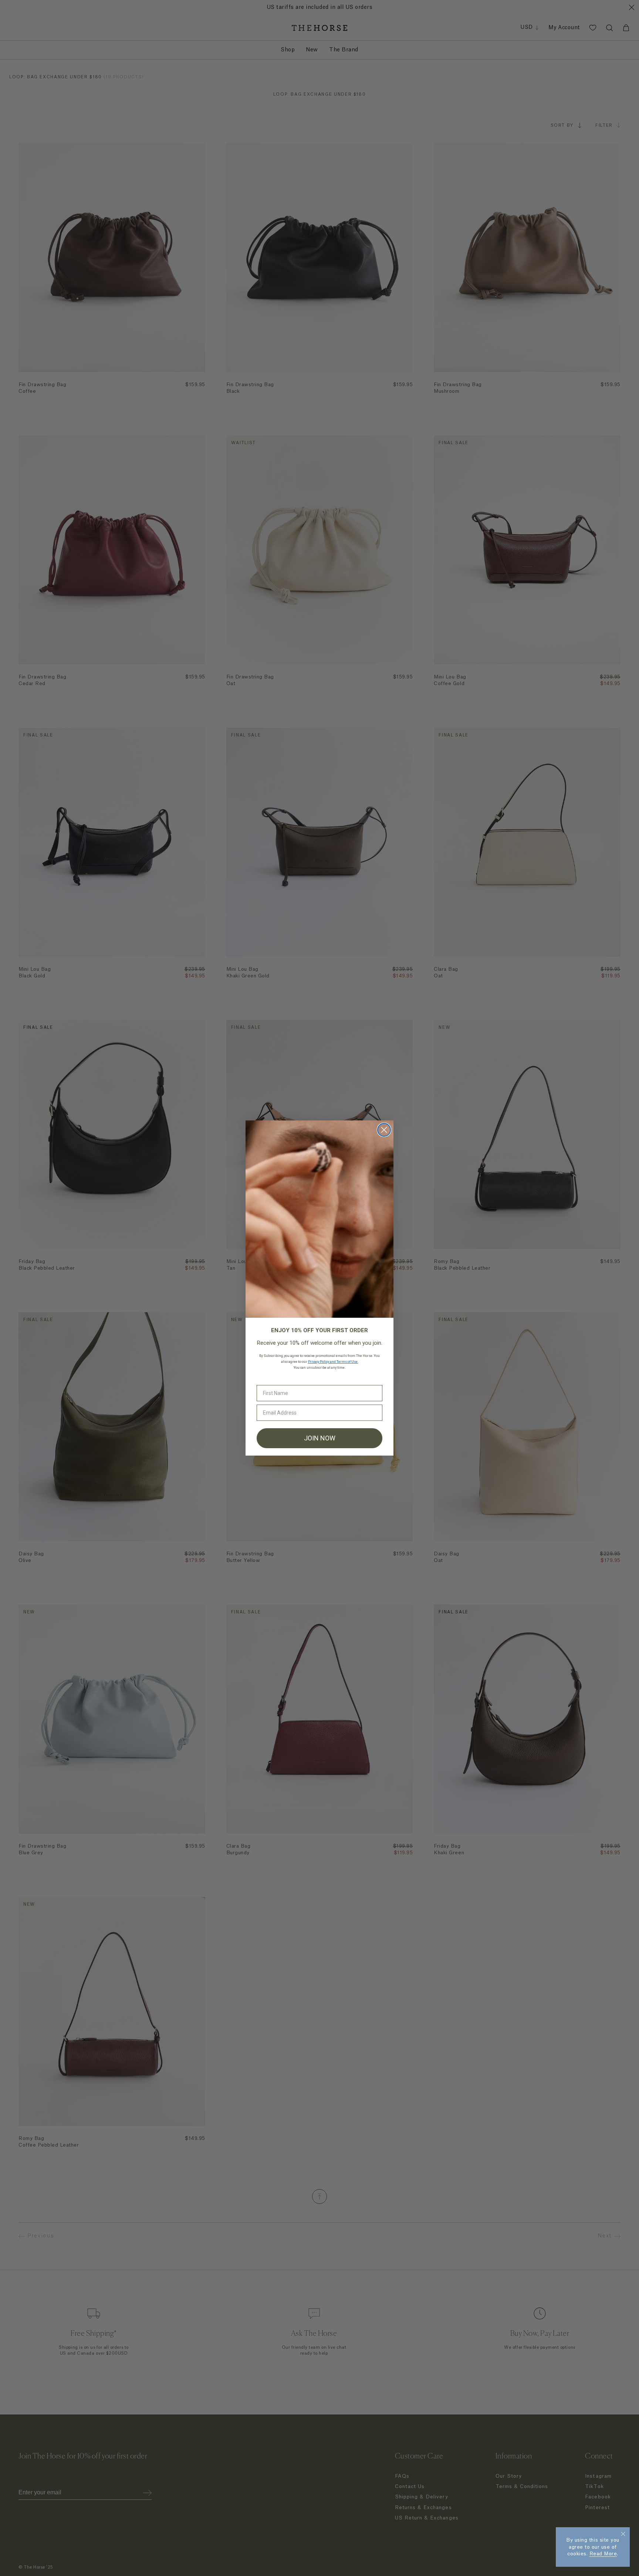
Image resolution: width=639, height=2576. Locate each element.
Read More (603, 2554)
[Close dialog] (384, 1130)
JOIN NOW (320, 1438)
